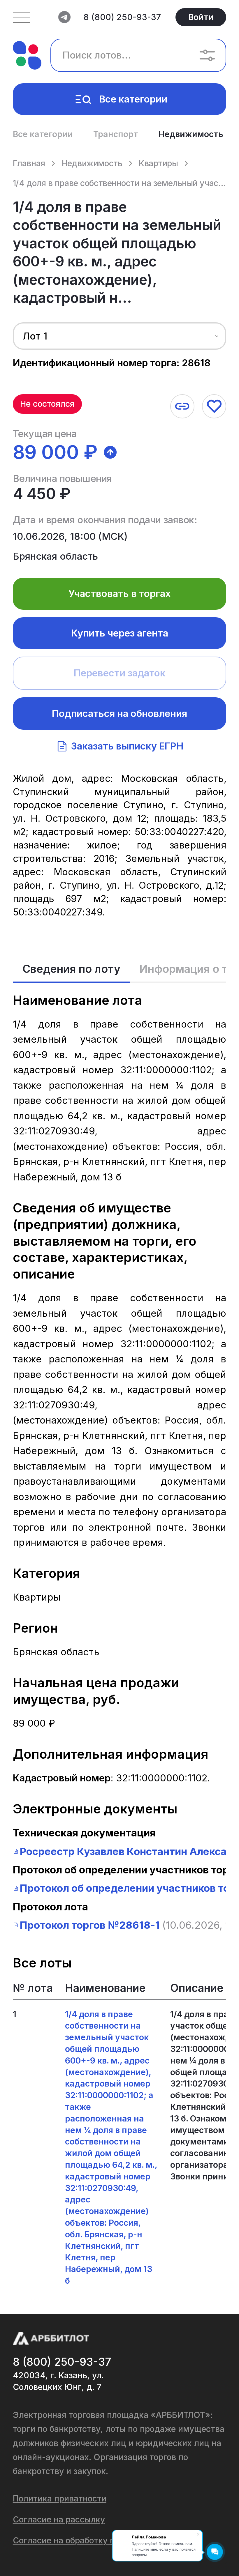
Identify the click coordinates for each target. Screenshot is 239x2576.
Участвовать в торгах (120, 593)
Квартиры (158, 163)
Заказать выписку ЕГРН (127, 746)
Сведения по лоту (71, 969)
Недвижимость (191, 134)
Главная (29, 163)
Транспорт (116, 134)
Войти (201, 17)
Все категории (133, 99)
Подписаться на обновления (119, 713)
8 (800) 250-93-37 (122, 17)
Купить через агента (120, 633)
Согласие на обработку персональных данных (107, 2540)
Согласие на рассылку (59, 2519)
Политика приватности (60, 2498)
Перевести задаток (120, 673)
